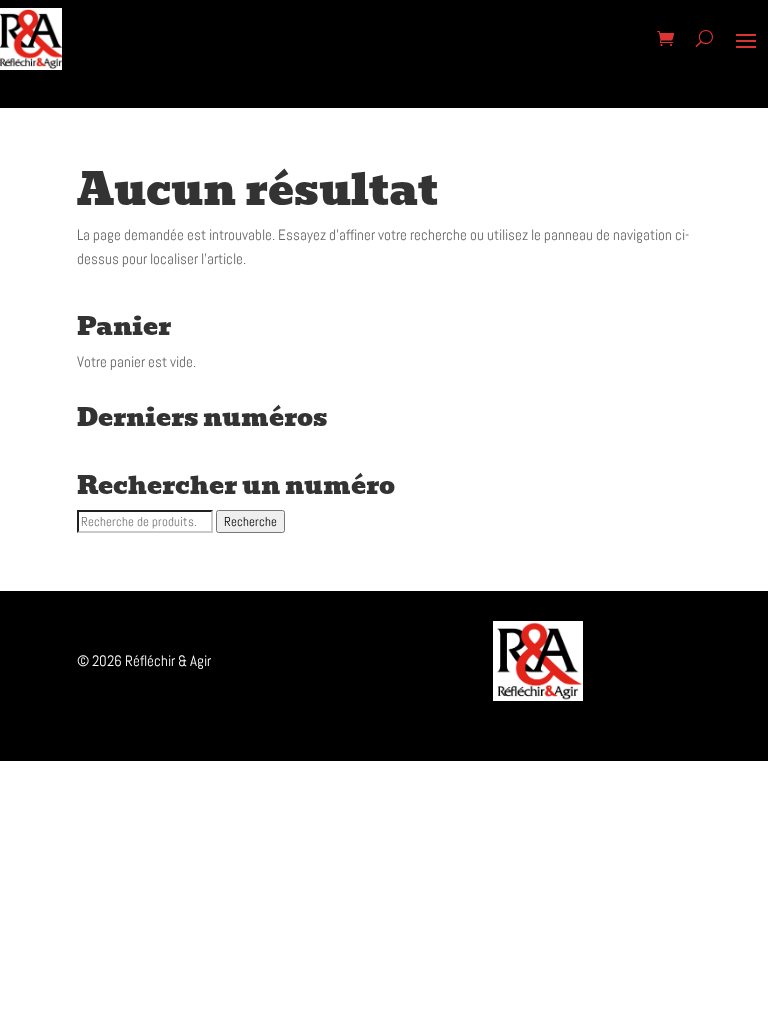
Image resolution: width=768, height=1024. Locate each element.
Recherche (250, 521)
